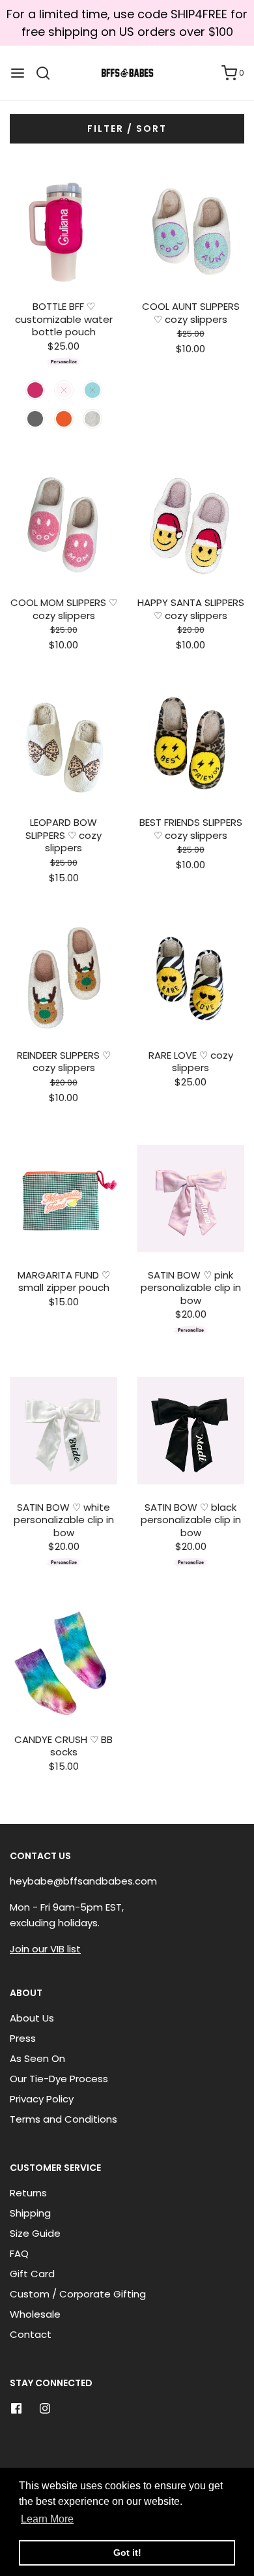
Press (23, 2038)
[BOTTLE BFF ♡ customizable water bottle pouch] (63, 230)
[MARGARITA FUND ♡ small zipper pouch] (63, 1199)
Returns (28, 2193)
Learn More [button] (47, 2519)
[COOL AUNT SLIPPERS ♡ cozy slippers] (190, 230)
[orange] (64, 419)
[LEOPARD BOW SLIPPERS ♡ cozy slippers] (63, 746)
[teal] (92, 390)
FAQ (19, 2253)
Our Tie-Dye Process (59, 2079)
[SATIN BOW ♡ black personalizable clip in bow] (190, 1431)
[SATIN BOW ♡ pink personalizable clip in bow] (190, 1199)
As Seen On (37, 2058)
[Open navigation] (18, 73)
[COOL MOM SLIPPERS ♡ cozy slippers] (63, 526)
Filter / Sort (127, 129)
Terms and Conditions (63, 2119)
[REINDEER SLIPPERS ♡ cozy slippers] (63, 979)
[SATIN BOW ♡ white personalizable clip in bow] (63, 1431)
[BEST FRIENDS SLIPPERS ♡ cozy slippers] (190, 746)
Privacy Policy (42, 2099)
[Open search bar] (48, 73)
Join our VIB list (45, 1949)
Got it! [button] (127, 2553)
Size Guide (35, 2233)
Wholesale (35, 2314)
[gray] (92, 419)
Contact (31, 2334)
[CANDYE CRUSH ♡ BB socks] (63, 1663)
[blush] (64, 390)
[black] (35, 419)
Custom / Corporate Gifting (78, 2294)
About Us (32, 2018)
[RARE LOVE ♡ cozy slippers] (190, 979)
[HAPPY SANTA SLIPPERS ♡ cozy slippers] (190, 526)
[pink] (35, 390)
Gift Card (32, 2274)
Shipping (30, 2213)
